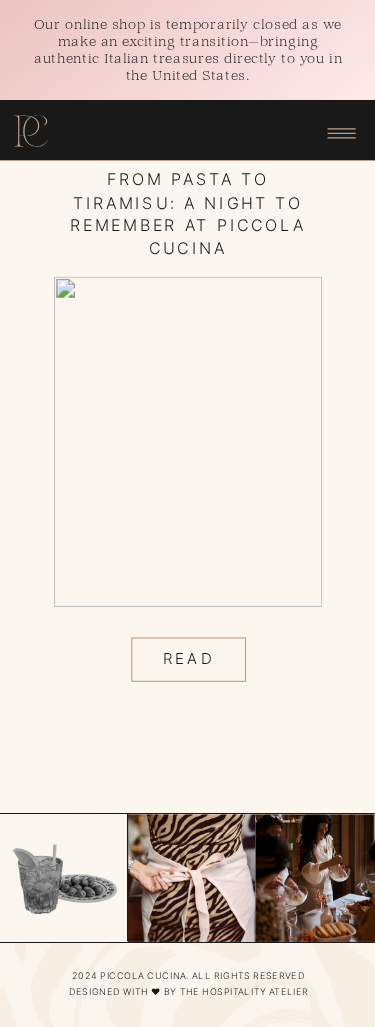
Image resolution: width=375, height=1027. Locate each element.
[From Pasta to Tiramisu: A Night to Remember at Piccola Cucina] (188, 442)
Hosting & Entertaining (185, 117)
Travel (188, 135)
